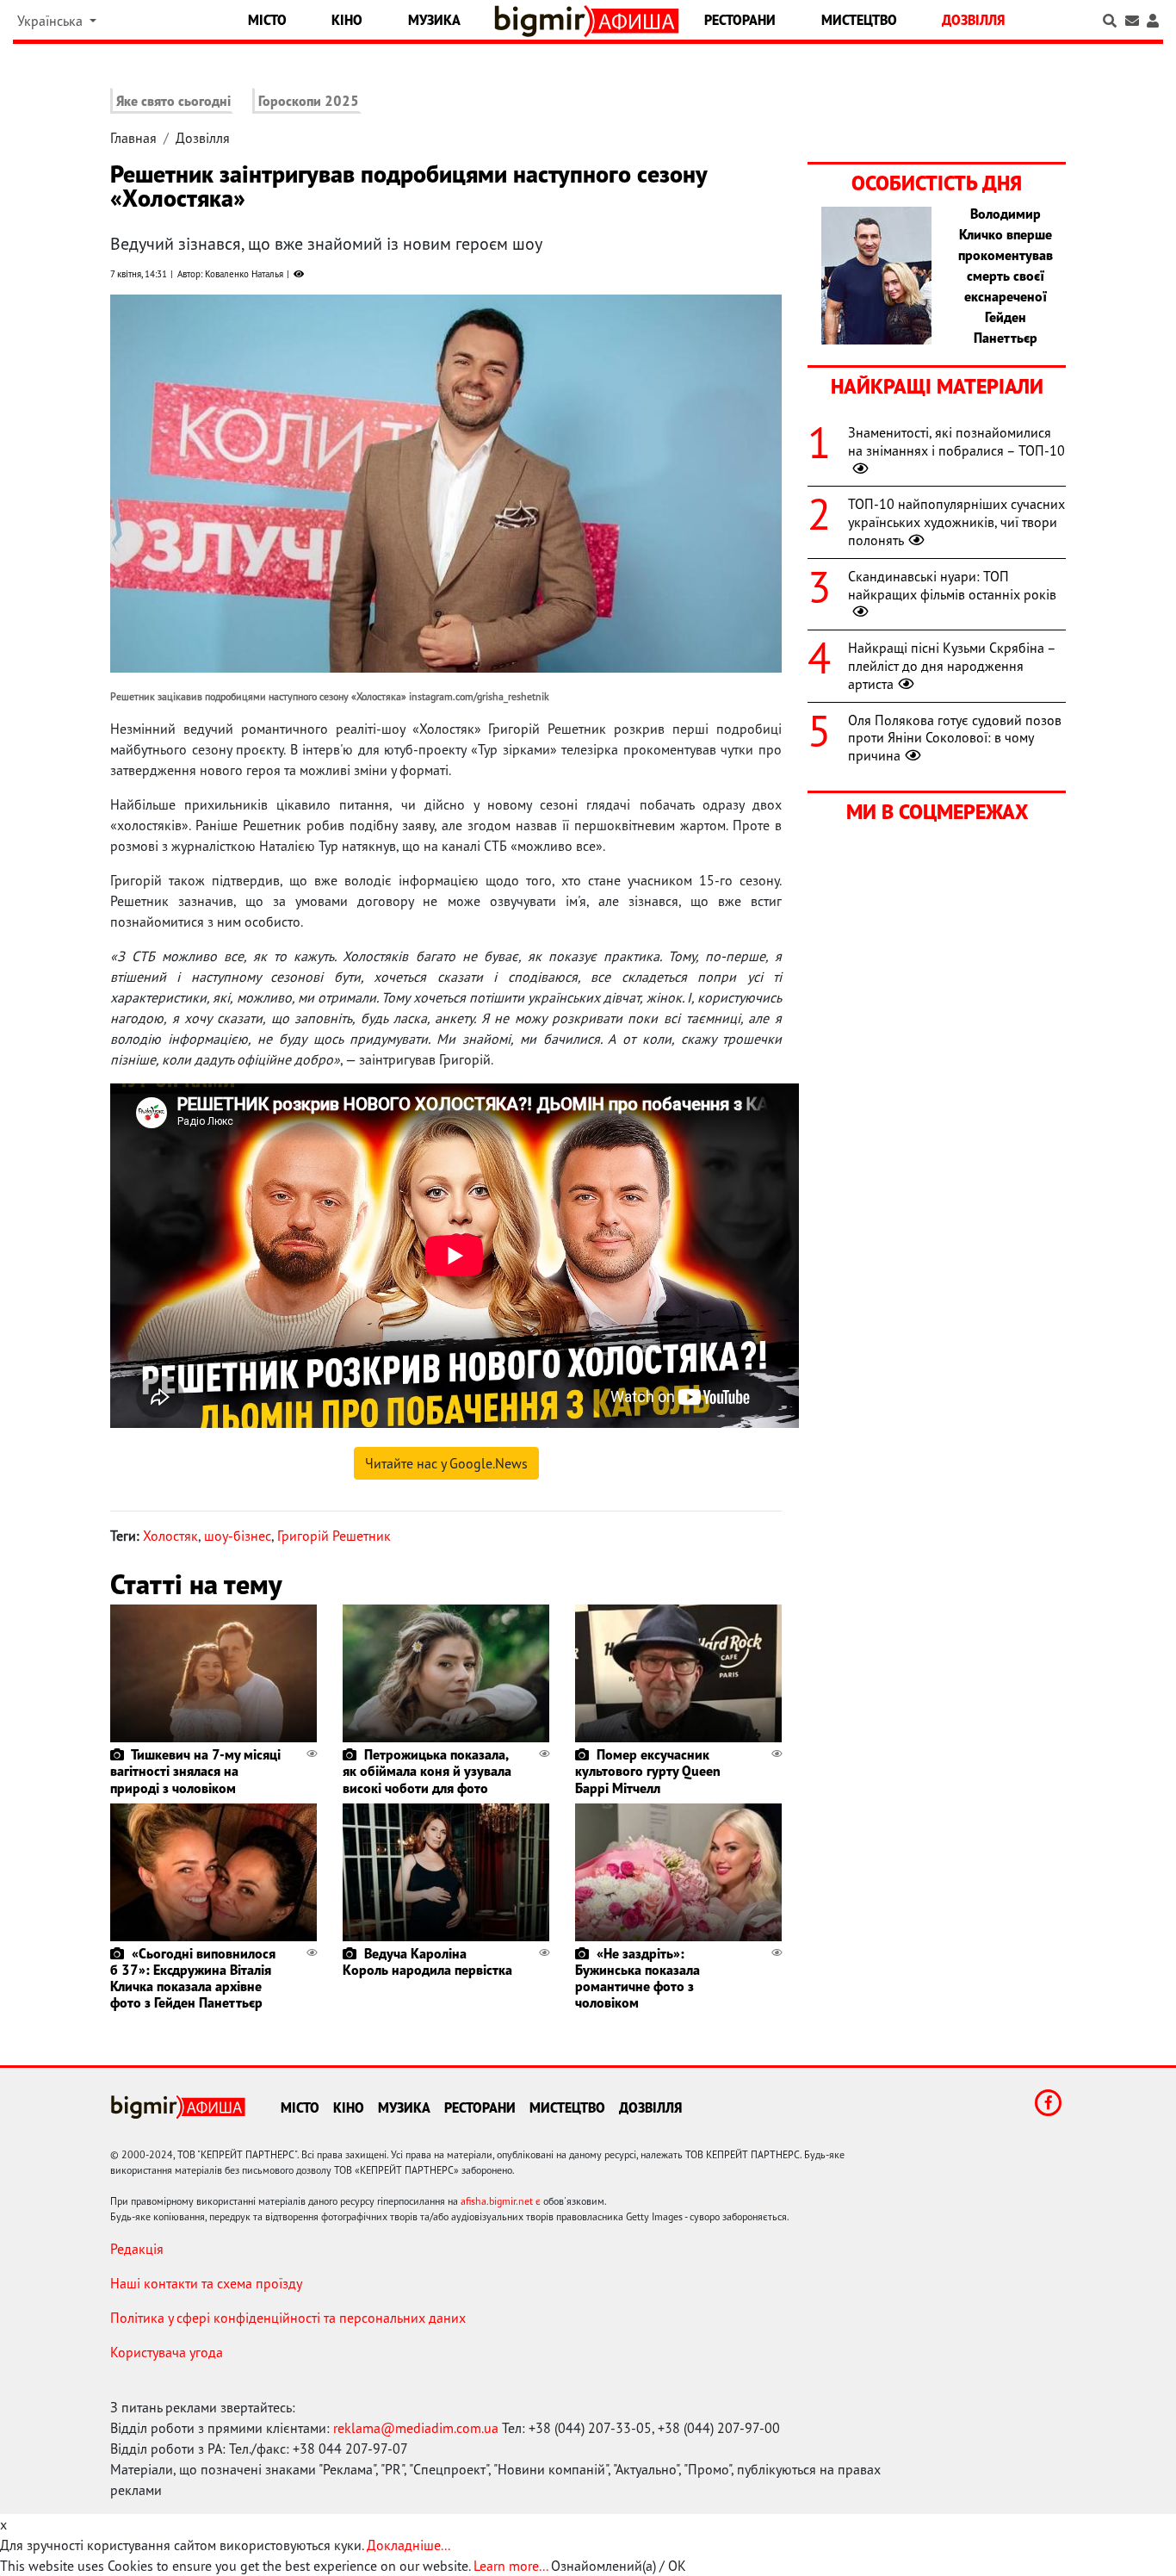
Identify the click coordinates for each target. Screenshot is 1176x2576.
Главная (133, 138)
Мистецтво (859, 20)
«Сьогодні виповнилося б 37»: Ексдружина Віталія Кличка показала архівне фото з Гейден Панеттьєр (193, 1978)
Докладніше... (409, 2545)
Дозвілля (973, 20)
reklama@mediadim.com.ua (416, 2428)
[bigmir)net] (544, 21)
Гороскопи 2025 (309, 101)
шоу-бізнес (238, 1536)
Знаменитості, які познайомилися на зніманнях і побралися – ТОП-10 (956, 441)
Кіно (347, 20)
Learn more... (511, 2566)
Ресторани (740, 20)
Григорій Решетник (334, 1536)
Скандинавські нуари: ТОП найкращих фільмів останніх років (952, 585)
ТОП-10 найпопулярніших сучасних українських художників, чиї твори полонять (956, 522)
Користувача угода (167, 2352)
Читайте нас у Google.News (446, 1463)
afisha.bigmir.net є (501, 2201)
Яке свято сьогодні (173, 101)
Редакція (137, 2249)
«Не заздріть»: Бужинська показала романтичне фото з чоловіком (638, 1978)
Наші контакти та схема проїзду (206, 2283)
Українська (52, 21)
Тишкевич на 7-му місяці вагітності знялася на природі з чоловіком (195, 1771)
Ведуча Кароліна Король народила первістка (427, 1961)
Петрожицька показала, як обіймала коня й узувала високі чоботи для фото (427, 1771)
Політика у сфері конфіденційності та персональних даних (288, 2318)
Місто (267, 20)
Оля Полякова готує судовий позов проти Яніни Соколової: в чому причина (955, 738)
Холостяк (170, 1536)
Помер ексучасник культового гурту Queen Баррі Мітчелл (648, 1771)
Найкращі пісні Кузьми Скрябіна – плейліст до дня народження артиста (952, 666)
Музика (434, 20)
